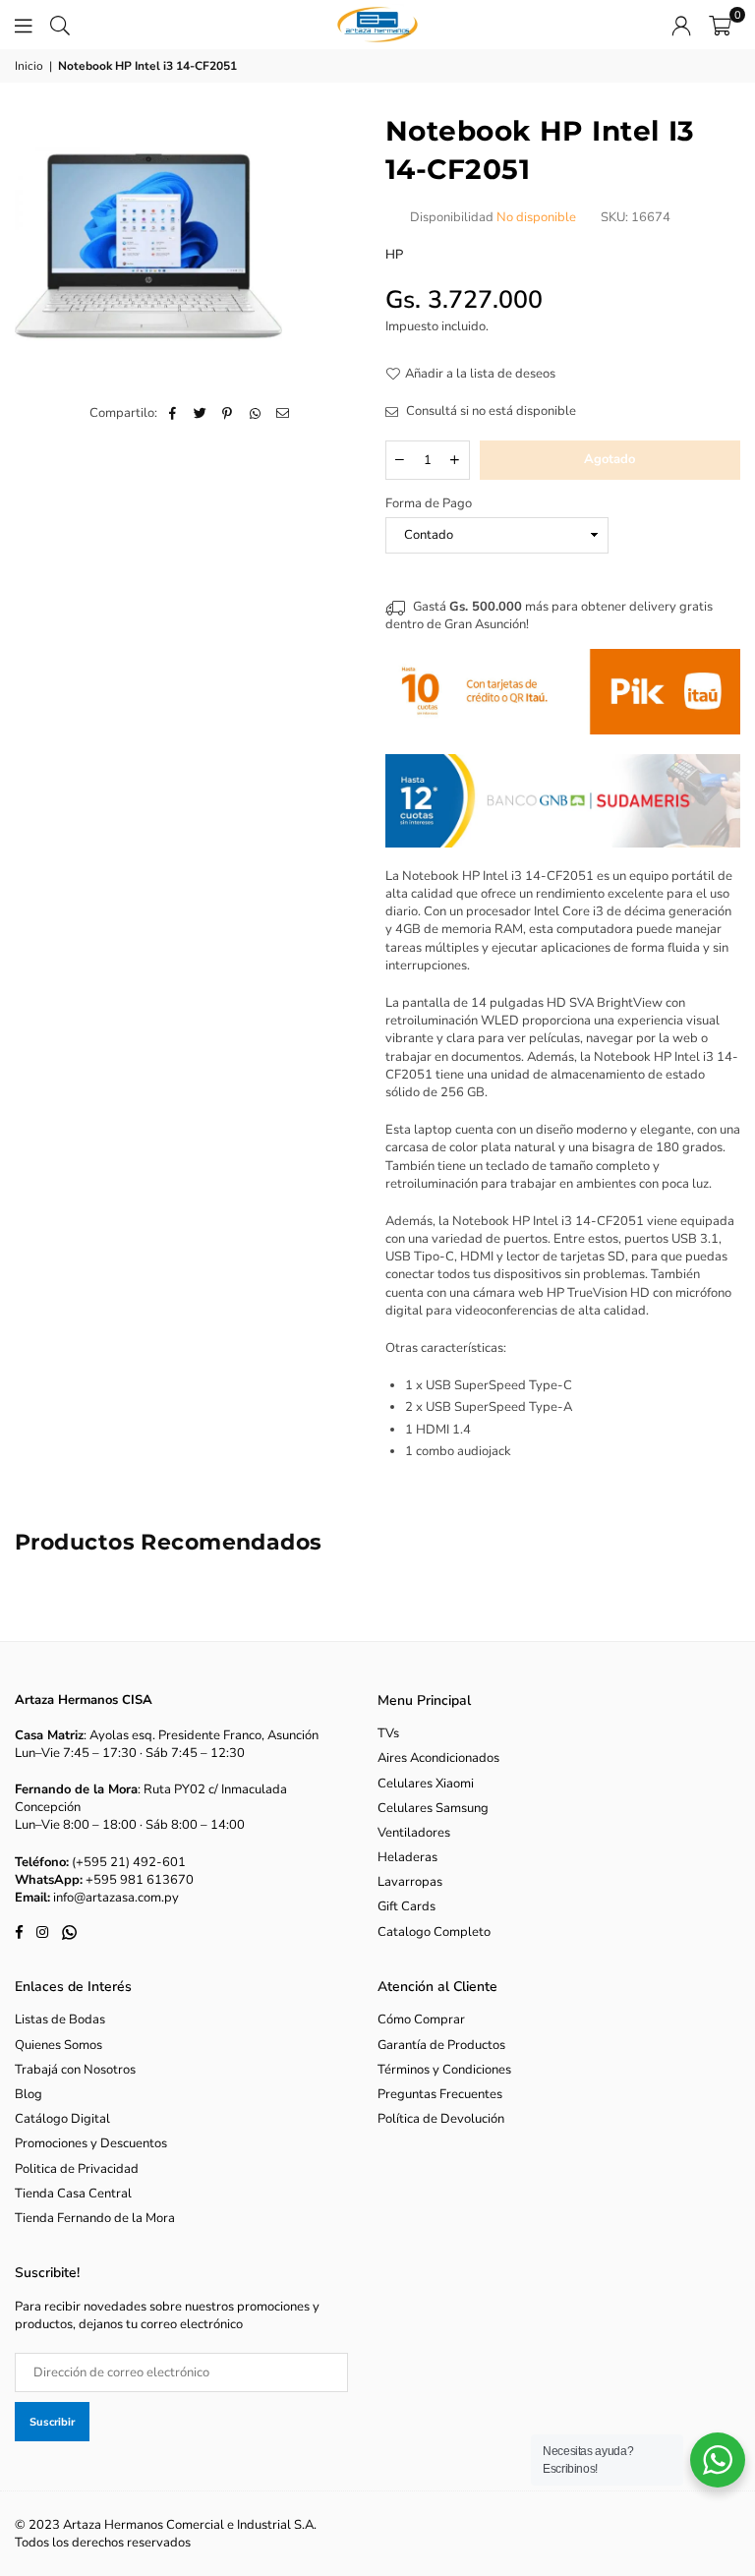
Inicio (29, 66)
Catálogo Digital (62, 2119)
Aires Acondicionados (438, 1758)
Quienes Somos (58, 2045)
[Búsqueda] (60, 25)
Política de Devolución (441, 2119)
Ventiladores (414, 1833)
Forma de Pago (429, 503)
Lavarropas (410, 1882)
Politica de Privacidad (77, 2169)
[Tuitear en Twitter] (200, 413)
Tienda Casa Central (73, 2194)
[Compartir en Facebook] (173, 413)
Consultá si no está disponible (490, 411)
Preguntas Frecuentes (440, 2094)
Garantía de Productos (441, 2045)
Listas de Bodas (60, 2020)
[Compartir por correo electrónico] (283, 413)
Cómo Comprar (421, 2020)
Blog (29, 2094)
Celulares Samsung (433, 1808)
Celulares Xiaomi (426, 1784)
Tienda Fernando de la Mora (95, 2218)
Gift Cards (407, 1906)
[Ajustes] (681, 25)
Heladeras (407, 1857)
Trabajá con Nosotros (75, 2070)
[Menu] (24, 25)
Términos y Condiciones (444, 2070)
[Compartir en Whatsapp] (255, 413)
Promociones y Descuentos (91, 2143)
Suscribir (52, 2422)
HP (394, 255)
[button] (720, 25)
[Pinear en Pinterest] (228, 413)
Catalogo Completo (434, 1932)
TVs (388, 1733)
